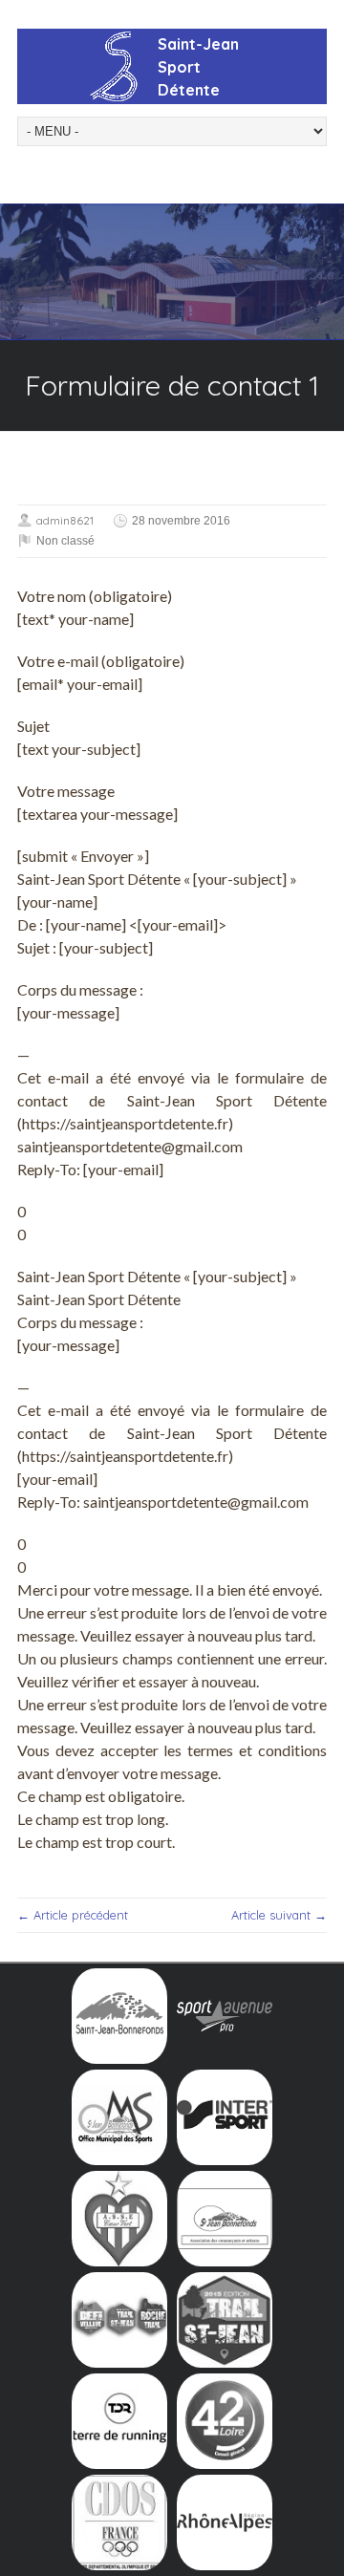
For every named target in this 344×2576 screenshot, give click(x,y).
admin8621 (65, 520)
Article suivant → (279, 1915)
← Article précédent (73, 1915)
